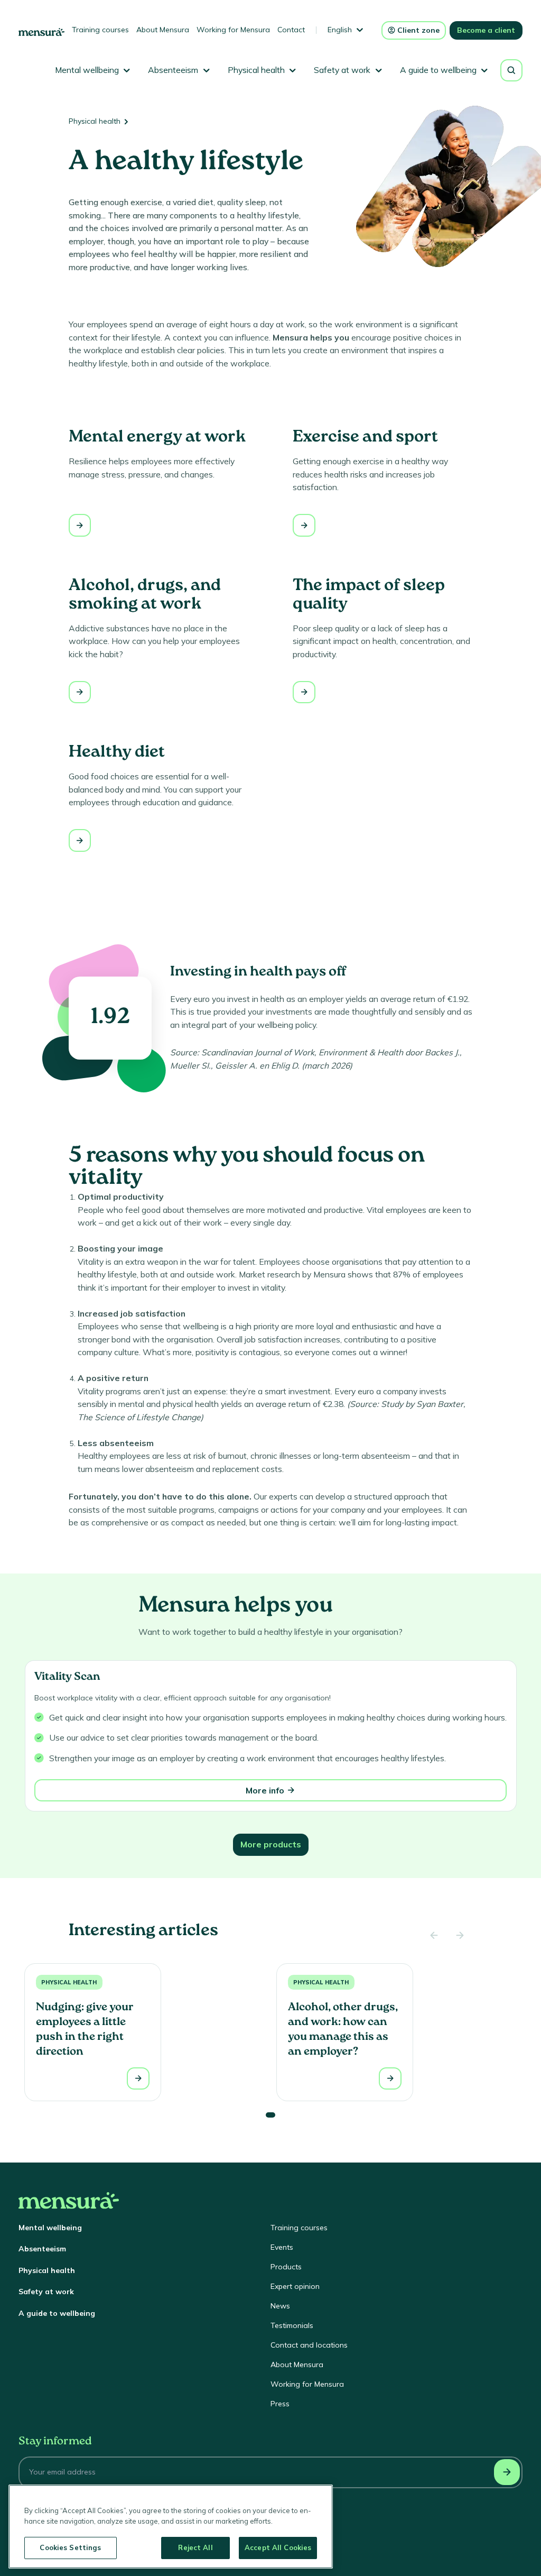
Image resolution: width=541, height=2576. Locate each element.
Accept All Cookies (278, 2547)
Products (286, 2267)
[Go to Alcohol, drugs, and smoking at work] (80, 692)
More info (265, 1790)
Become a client (486, 30)
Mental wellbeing (50, 2228)
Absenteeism (42, 2249)
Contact (291, 30)
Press (280, 2404)
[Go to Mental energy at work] (80, 525)
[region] (171, 2527)
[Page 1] (270, 2115)
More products (271, 1844)
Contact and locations (309, 2345)
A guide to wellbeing (57, 2313)
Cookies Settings (70, 2547)
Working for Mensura (233, 30)
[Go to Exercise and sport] (304, 525)
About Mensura (163, 30)
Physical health (95, 121)
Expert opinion (295, 2286)
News (280, 2306)
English (340, 30)
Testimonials (292, 2325)
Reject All (195, 2547)
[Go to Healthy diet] (80, 840)
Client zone (418, 30)
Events (282, 2247)
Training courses (100, 30)
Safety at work (46, 2292)
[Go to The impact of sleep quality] (304, 692)
